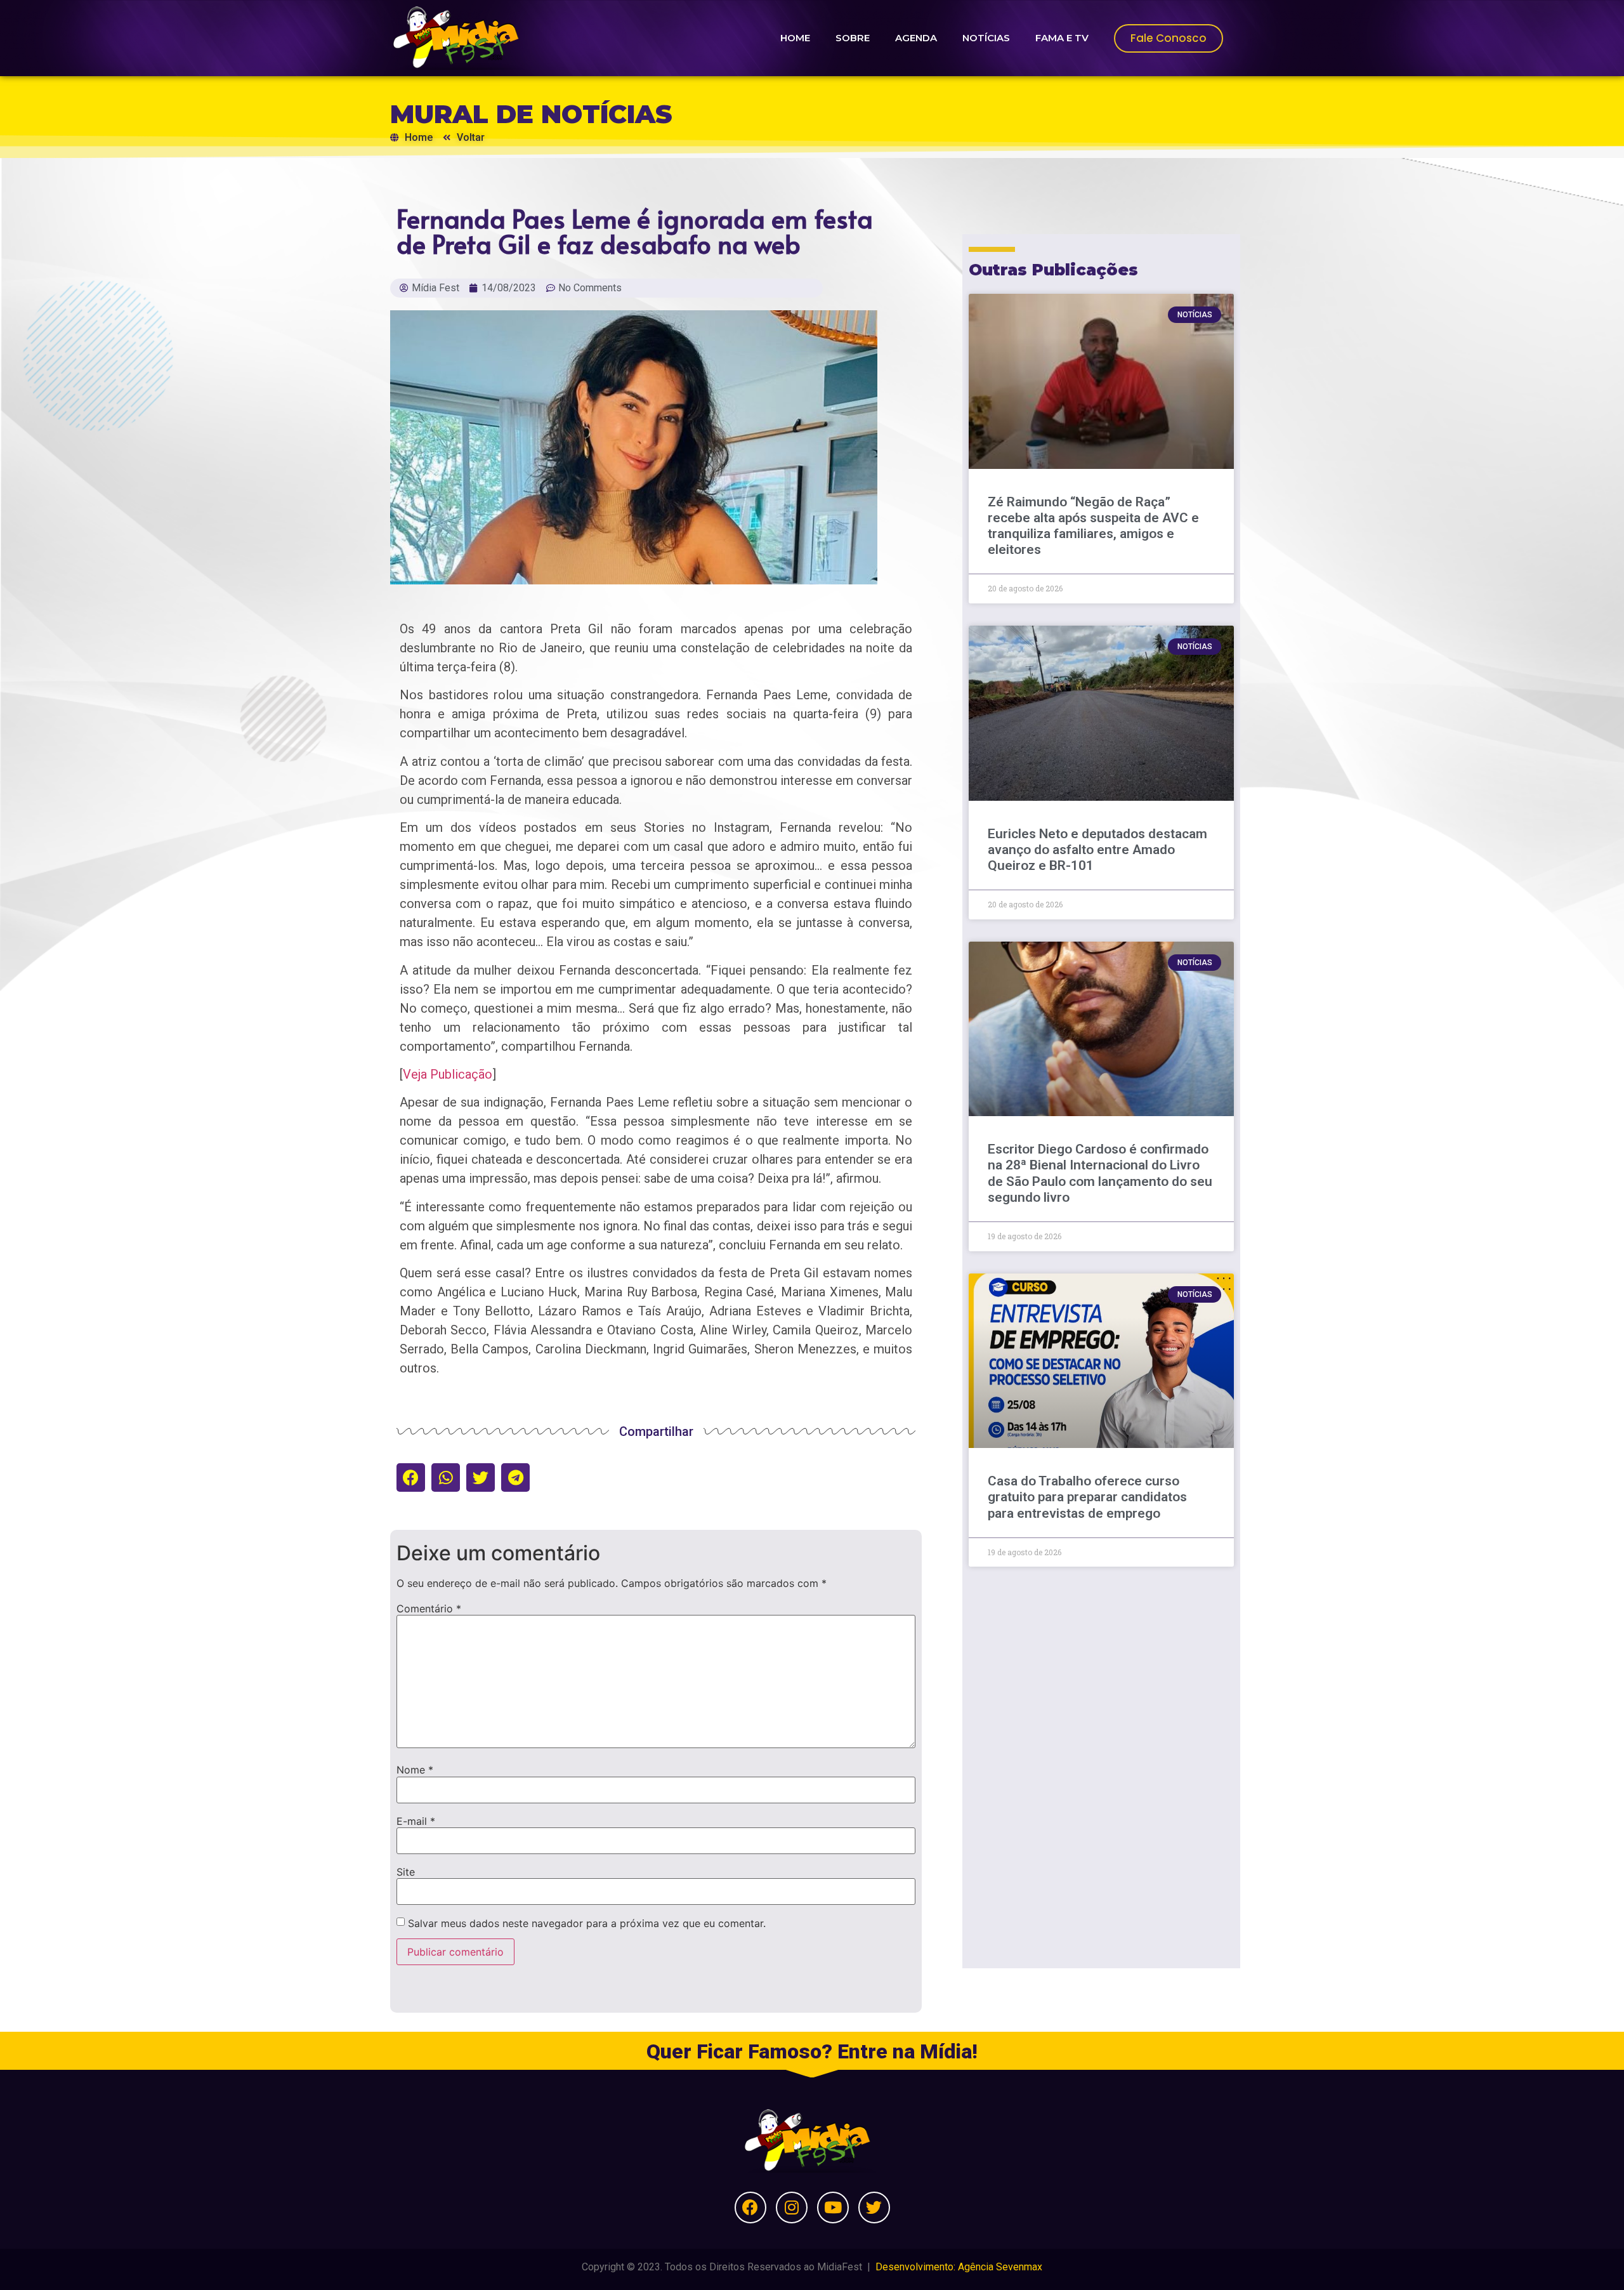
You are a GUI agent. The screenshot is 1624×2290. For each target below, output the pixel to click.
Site (406, 1872)
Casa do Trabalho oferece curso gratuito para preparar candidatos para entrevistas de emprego (1087, 1497)
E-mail (416, 1821)
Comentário (429, 1609)
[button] (411, 1477)
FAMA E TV (1062, 38)
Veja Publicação (448, 1074)
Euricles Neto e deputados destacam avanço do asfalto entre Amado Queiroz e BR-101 (1097, 850)
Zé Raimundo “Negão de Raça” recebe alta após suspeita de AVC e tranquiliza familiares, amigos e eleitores (1093, 526)
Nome (415, 1770)
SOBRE (853, 38)
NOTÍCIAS (986, 38)
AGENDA (916, 38)
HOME (795, 38)
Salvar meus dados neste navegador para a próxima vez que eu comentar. (587, 1923)
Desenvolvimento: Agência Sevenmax (959, 2267)
